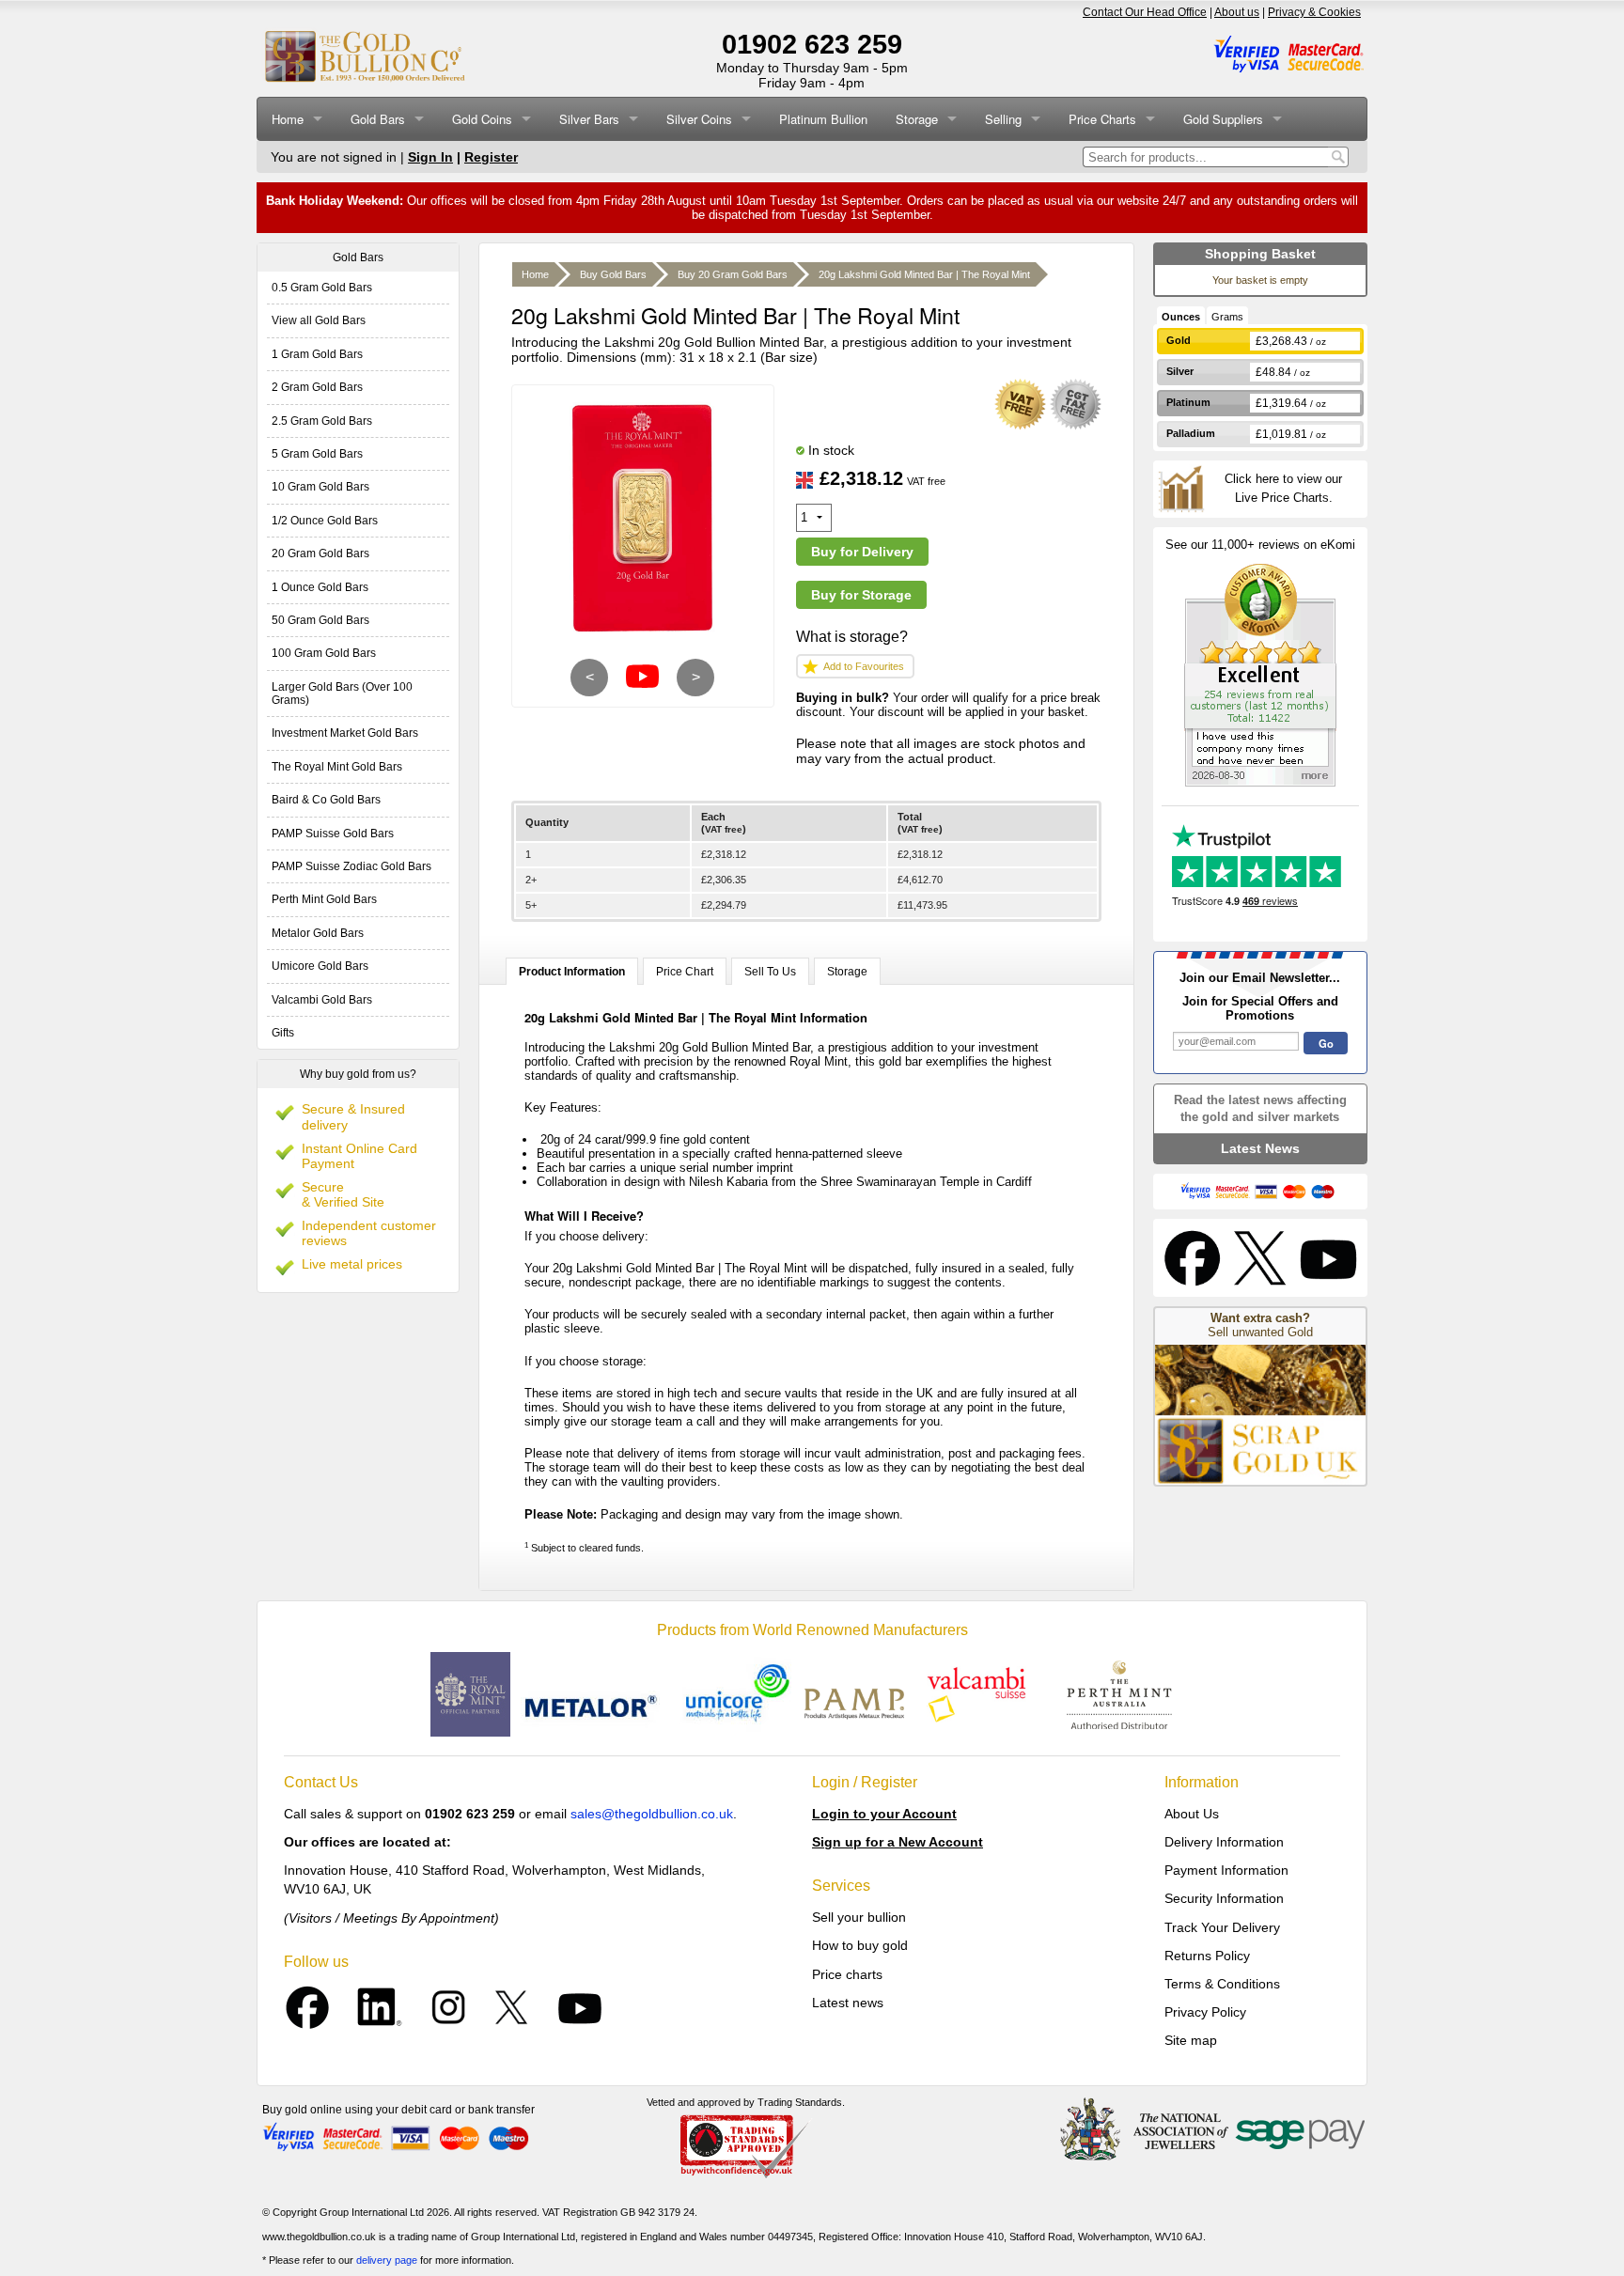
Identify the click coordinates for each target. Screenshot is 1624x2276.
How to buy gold (860, 1945)
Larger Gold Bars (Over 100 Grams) (342, 694)
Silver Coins (699, 119)
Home (288, 119)
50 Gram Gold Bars (320, 620)
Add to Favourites (864, 666)
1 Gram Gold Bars (317, 354)
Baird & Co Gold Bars (326, 800)
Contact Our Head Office (1145, 12)
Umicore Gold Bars (320, 966)
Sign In (430, 157)
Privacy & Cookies (1314, 12)
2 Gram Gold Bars (317, 387)
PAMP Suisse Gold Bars (333, 834)
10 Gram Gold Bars (320, 487)
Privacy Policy (1205, 2012)
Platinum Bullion (823, 119)
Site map (1191, 2040)
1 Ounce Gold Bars (320, 587)
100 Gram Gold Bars (324, 653)
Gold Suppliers (1223, 119)
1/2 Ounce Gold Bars (325, 521)
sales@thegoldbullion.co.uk (652, 1814)
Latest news (848, 2003)
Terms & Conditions (1222, 1984)
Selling (1003, 119)
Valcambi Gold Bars (322, 1000)
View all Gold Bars (319, 320)
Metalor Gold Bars (318, 933)
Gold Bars (378, 119)
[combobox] (1205, 157)
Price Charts (1102, 119)
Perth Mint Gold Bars (324, 899)
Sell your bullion (859, 1917)
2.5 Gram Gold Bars (322, 421)
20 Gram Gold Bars (320, 553)
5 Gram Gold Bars (317, 454)
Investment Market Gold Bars (345, 733)
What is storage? (852, 637)
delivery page (387, 2260)
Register (491, 157)
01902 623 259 (812, 44)
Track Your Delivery (1222, 1927)
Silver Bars (589, 119)
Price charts (847, 1974)
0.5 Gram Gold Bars (322, 288)
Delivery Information (1224, 1842)
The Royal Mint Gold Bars (337, 767)
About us (1237, 12)
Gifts (283, 1033)
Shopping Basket (1260, 254)
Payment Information (1226, 1870)
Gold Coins (482, 119)
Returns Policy (1207, 1956)
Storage (917, 119)
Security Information (1224, 1898)
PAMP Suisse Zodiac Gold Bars (351, 866)
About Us (1192, 1814)
